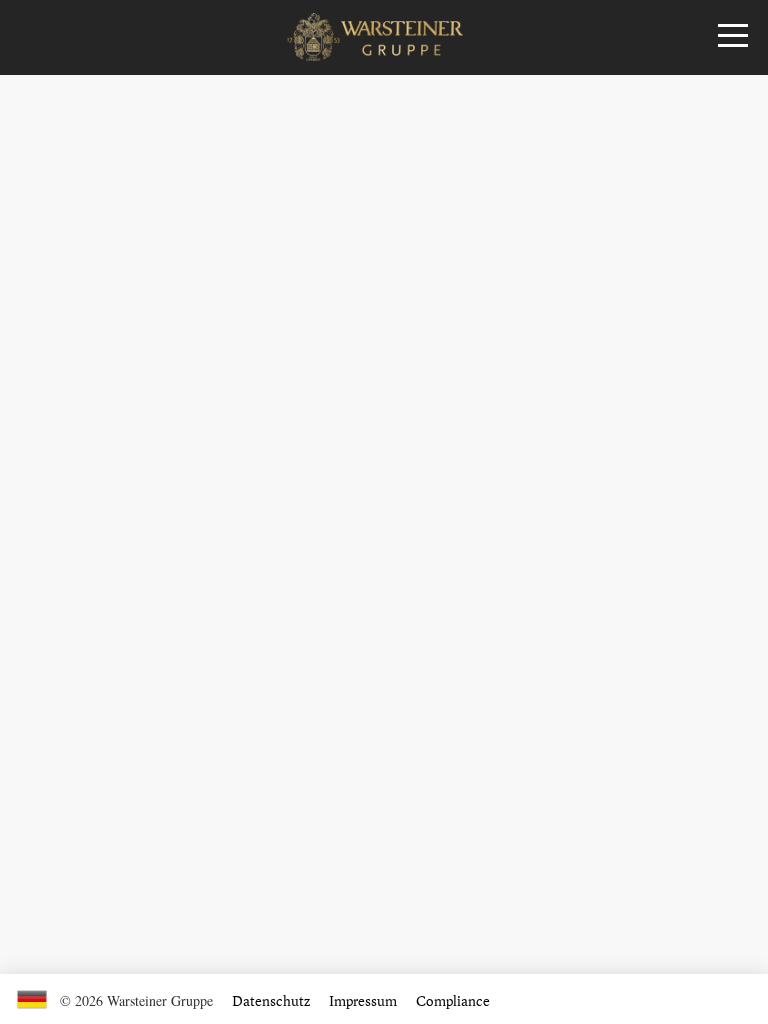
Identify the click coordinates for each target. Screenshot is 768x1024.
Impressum (363, 1000)
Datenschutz (271, 1000)
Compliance (453, 1000)
